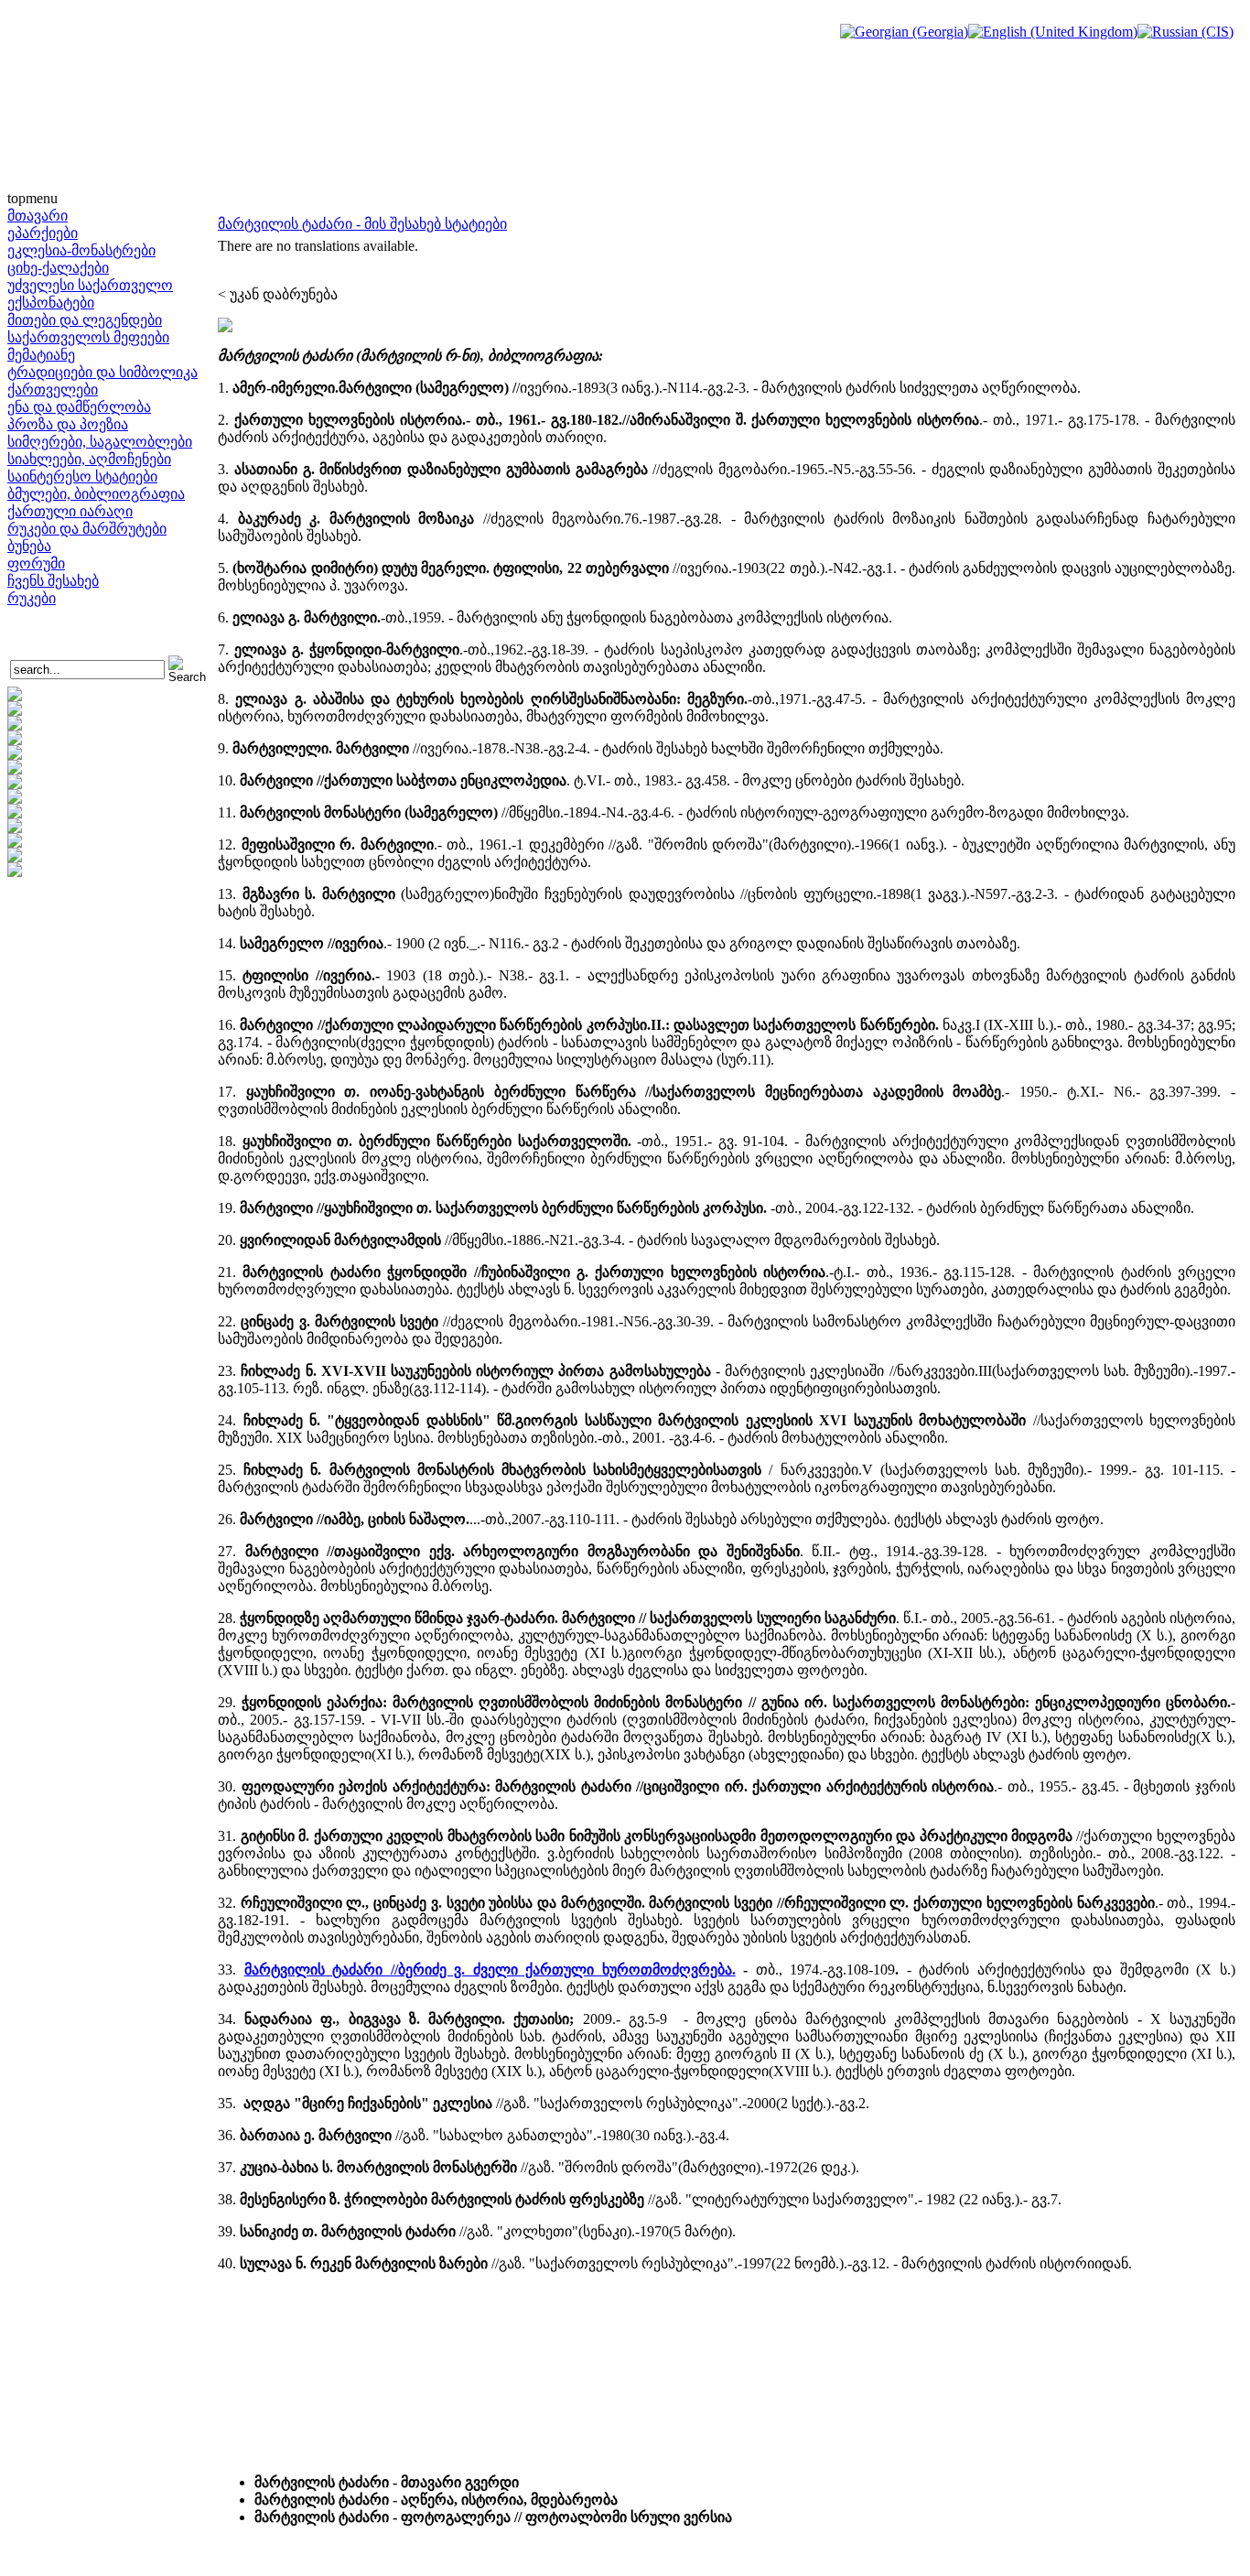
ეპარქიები (43, 233)
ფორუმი (36, 563)
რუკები (32, 598)
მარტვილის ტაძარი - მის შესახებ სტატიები (362, 224)
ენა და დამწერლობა (79, 407)
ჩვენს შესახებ (53, 581)
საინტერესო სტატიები (82, 476)
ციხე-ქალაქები (58, 268)
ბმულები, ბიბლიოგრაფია (96, 494)
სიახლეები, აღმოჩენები (89, 459)
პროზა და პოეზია (68, 424)
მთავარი (38, 216)
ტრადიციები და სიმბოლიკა (102, 372)
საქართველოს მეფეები (88, 337)
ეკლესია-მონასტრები (81, 250)
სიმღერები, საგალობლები (100, 442)
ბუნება (29, 546)
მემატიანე (41, 355)
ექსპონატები (51, 303)
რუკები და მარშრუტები (87, 529)
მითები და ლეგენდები (85, 320)
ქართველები (53, 390)
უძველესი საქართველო (90, 285)
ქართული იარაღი (70, 511)
